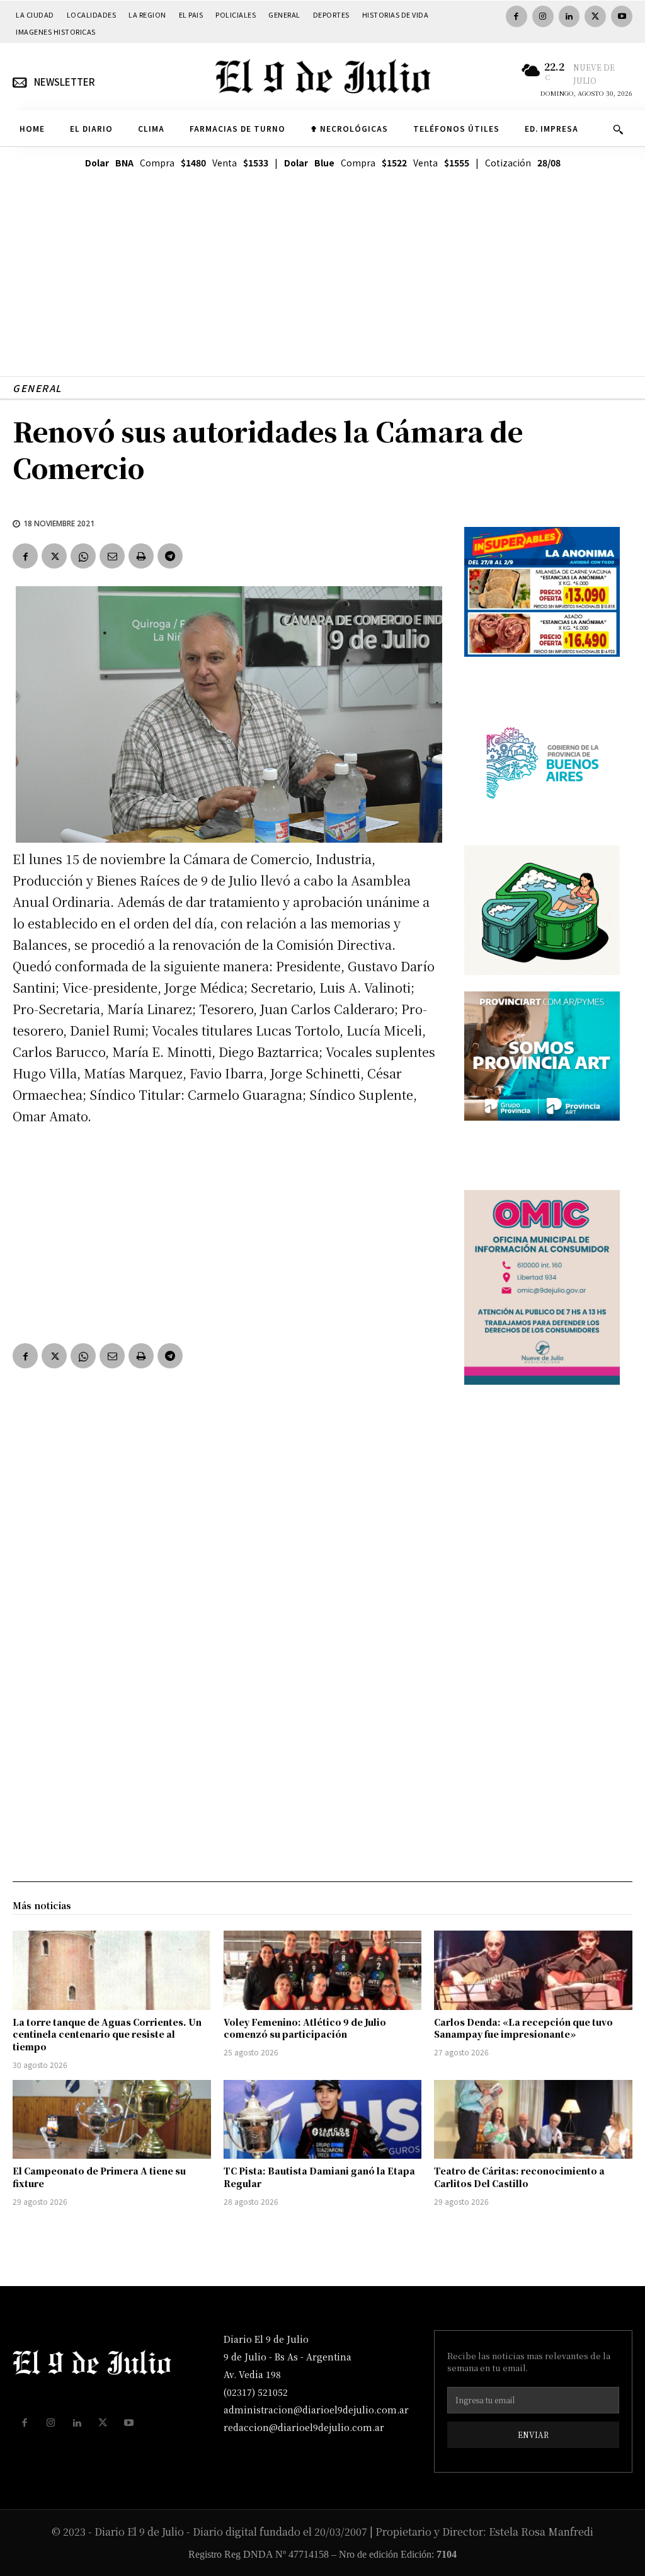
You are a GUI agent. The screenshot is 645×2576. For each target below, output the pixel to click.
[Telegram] (170, 556)
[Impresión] (141, 556)
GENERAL (37, 388)
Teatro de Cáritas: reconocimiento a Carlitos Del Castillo (519, 2177)
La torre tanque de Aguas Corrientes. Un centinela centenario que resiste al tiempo (107, 2034)
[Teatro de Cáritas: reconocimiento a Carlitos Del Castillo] (533, 2120)
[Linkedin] (569, 16)
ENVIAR (533, 2434)
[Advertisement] (322, 288)
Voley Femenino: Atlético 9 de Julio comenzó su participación (305, 2028)
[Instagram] (543, 16)
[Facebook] (517, 16)
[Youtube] (622, 16)
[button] (618, 129)
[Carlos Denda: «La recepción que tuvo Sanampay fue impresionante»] (533, 1970)
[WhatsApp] (83, 556)
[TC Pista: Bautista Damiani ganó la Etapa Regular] (323, 2120)
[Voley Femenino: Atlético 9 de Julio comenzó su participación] (323, 1970)
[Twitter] (595, 16)
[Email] (112, 556)
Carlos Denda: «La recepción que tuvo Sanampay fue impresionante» (523, 2028)
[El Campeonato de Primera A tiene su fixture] (112, 2120)
